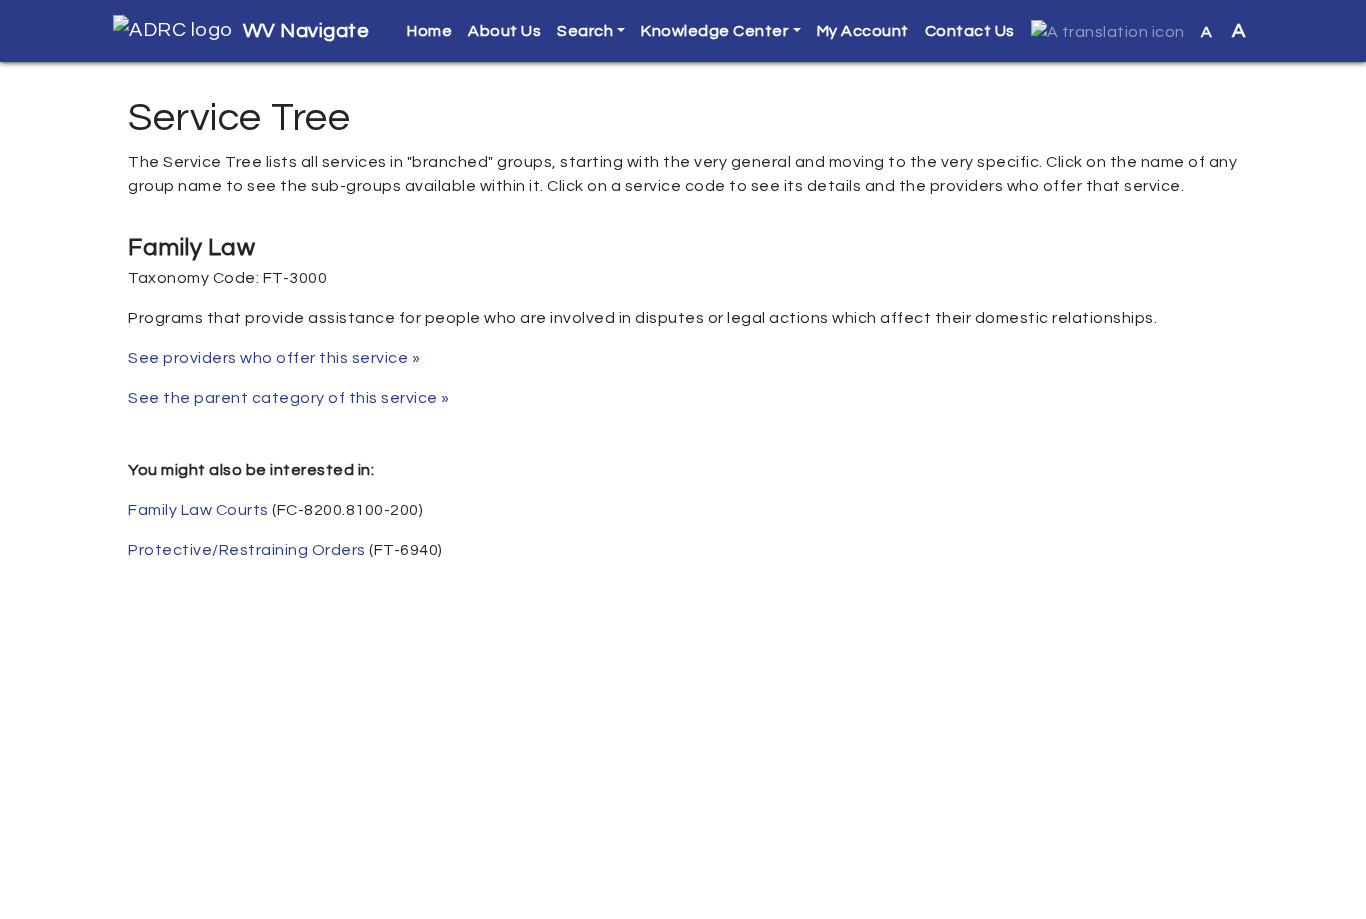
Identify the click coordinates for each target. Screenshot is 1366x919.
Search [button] (585, 31)
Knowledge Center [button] (714, 31)
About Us (504, 31)
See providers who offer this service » (274, 358)
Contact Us (970, 31)
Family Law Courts (198, 510)
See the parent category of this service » (289, 398)
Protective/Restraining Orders (247, 550)
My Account (863, 31)
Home (429, 31)
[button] (1108, 31)
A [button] (1223, 31)
